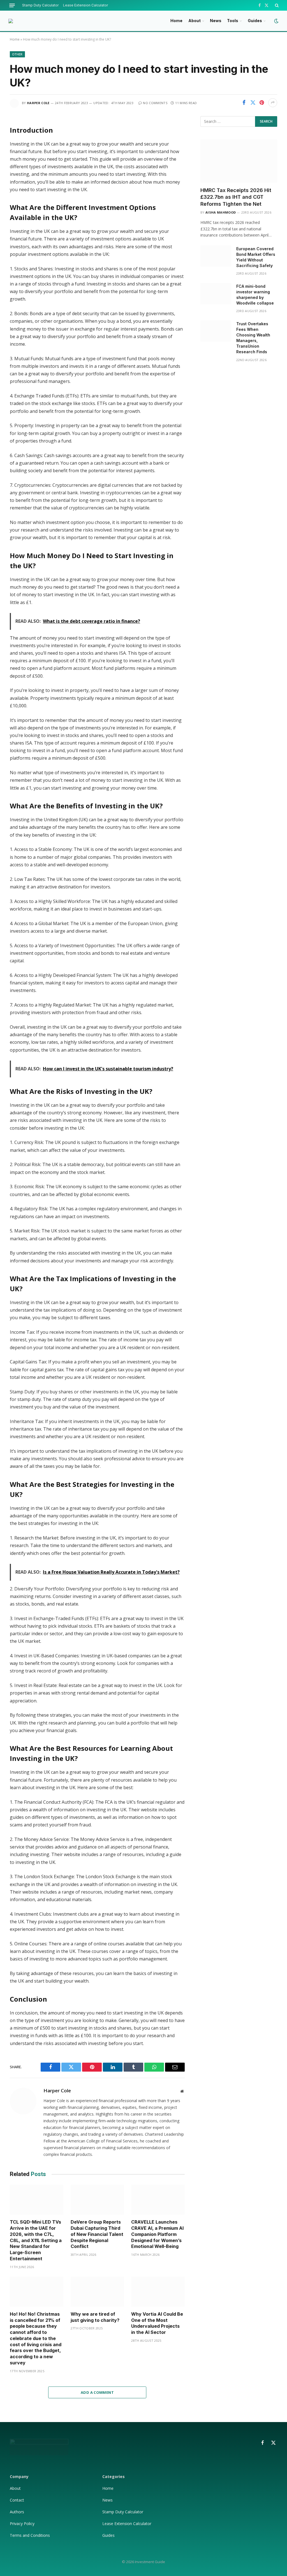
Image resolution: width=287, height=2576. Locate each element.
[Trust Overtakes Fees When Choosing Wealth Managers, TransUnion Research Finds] (216, 331)
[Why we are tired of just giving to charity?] (97, 2292)
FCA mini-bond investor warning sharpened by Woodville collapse (255, 295)
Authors (17, 2512)
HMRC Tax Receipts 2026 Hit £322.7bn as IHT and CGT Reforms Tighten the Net (236, 197)
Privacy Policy (23, 2524)
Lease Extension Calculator (86, 5)
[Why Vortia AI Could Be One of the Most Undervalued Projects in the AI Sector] (158, 2292)
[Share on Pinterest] (262, 103)
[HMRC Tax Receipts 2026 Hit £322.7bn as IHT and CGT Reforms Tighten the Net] (239, 161)
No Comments (155, 103)
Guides (255, 21)
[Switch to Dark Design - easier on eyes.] (276, 21)
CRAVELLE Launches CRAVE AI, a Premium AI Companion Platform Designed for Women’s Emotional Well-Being (157, 2234)
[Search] (276, 5)
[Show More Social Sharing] (273, 103)
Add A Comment (97, 2392)
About (195, 21)
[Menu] (12, 5)
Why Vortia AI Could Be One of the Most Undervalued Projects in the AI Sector (157, 2323)
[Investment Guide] (11, 21)
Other (17, 54)
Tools (233, 21)
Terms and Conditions (30, 2535)
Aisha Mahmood (221, 212)
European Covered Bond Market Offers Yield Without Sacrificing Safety (256, 257)
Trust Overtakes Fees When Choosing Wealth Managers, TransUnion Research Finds (253, 338)
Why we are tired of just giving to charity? (95, 2317)
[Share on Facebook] (244, 103)
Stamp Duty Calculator (40, 5)
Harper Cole (38, 103)
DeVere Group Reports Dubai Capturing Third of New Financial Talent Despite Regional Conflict (97, 2234)
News (216, 21)
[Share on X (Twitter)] (253, 103)
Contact (17, 2500)
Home (176, 21)
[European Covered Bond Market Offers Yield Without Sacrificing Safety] (216, 256)
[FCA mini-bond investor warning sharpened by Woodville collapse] (216, 294)
